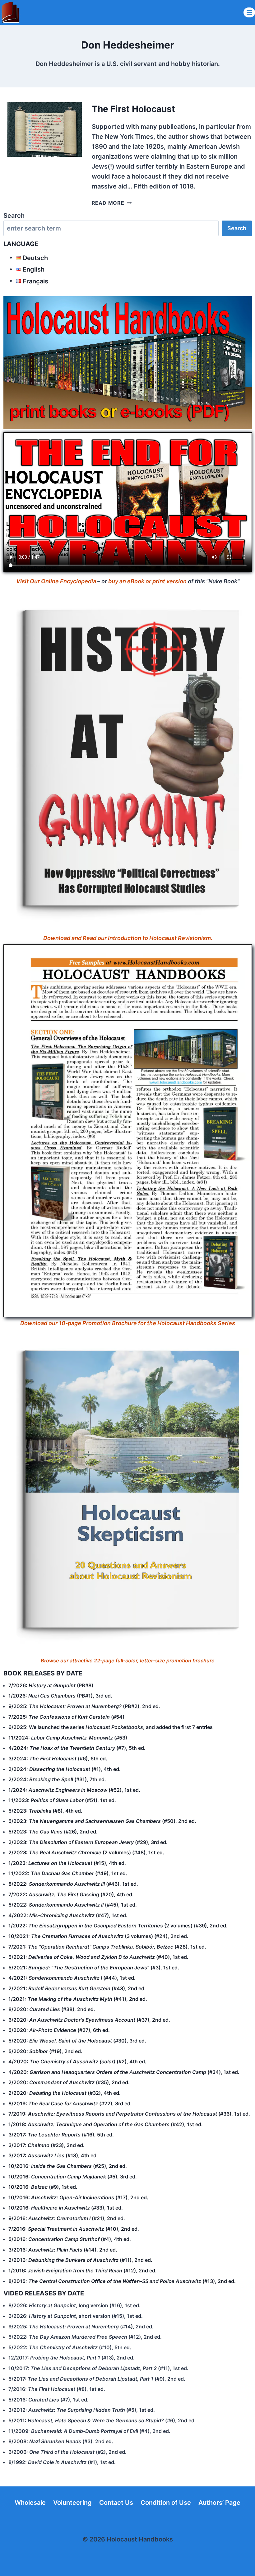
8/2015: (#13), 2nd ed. (122, 2281)
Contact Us (116, 2503)
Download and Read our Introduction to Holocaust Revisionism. (128, 938)
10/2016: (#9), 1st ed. (43, 2187)
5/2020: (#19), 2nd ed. (45, 2051)
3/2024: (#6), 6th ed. (58, 1758)
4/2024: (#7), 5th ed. (77, 1748)
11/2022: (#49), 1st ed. (68, 1873)
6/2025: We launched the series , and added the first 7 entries (111, 1727)
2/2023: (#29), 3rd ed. (88, 1842)
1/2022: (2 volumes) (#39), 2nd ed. (118, 1926)
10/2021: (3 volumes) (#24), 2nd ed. (98, 1936)
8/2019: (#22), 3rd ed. (70, 2103)
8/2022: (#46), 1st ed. (73, 1884)
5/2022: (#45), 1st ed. (73, 1905)
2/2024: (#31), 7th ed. (57, 1779)
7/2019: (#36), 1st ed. (129, 2114)
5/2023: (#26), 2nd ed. (53, 1832)
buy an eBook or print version (147, 581)
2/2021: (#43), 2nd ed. (77, 1988)
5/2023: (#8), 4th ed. (45, 1811)
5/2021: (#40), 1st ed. (98, 1957)
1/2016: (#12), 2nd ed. (83, 2271)
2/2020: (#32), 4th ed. (65, 2093)
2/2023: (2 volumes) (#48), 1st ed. (86, 1852)
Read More (112, 203)
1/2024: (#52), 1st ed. (74, 1790)
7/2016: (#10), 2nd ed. (74, 2229)
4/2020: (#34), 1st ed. (124, 2072)
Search (14, 216)
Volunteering (72, 2503)
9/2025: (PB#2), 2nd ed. (84, 1706)
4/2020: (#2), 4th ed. (77, 2061)
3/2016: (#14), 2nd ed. (63, 2250)
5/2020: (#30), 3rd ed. (77, 2041)
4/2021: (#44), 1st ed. (72, 1978)
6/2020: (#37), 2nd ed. (89, 2020)
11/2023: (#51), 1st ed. (62, 1800)
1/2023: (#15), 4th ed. (67, 1863)
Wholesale (30, 2503)
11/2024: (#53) (68, 1738)
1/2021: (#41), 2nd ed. (78, 1999)
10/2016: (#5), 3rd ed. (73, 2177)
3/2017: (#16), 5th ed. (61, 2135)
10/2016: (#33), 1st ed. (66, 2208)
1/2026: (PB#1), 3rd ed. (60, 1696)
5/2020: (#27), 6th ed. (59, 2030)
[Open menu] (249, 12)
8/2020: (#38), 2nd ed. (52, 2009)
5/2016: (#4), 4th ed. (70, 2239)
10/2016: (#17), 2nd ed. (78, 2197)
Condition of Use (166, 2503)
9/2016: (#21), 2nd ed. (67, 2218)
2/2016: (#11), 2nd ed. (80, 2260)
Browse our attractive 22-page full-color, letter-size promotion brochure (128, 1661)
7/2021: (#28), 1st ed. (107, 1947)
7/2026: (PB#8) (51, 1685)
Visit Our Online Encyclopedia (56, 581)
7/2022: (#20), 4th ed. (71, 1894)
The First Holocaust (133, 109)
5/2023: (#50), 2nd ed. (102, 1821)
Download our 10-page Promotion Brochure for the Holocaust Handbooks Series (128, 1323)
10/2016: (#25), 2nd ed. (68, 2166)
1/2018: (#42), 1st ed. (106, 2124)
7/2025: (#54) (66, 1717)
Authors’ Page (219, 2503)
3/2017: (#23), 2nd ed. (46, 2145)
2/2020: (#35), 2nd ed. (69, 2082)
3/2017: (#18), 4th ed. (53, 2155)
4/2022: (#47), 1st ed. (68, 1915)
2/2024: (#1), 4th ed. (65, 1769)
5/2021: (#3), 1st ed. (94, 1968)
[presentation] (42, 130)
